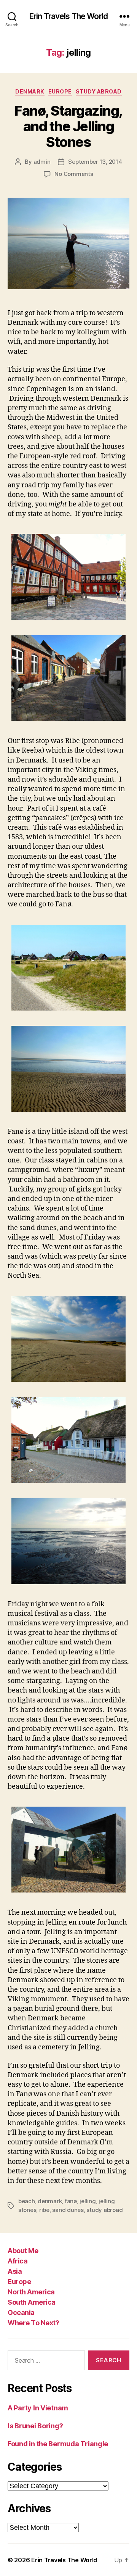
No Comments (74, 174)
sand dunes (68, 2210)
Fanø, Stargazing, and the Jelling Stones (68, 126)
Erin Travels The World (68, 16)
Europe (60, 91)
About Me (23, 2251)
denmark (50, 2201)
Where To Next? (33, 2323)
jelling (88, 2201)
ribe (44, 2210)
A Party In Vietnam (38, 2408)
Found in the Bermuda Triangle (58, 2444)
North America (31, 2292)
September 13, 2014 (95, 162)
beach (27, 2201)
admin (42, 162)
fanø (71, 2201)
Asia (15, 2271)
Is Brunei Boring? (35, 2426)
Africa (18, 2261)
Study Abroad (99, 91)
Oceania (21, 2312)
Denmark (30, 91)
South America (32, 2302)
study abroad (104, 2210)
